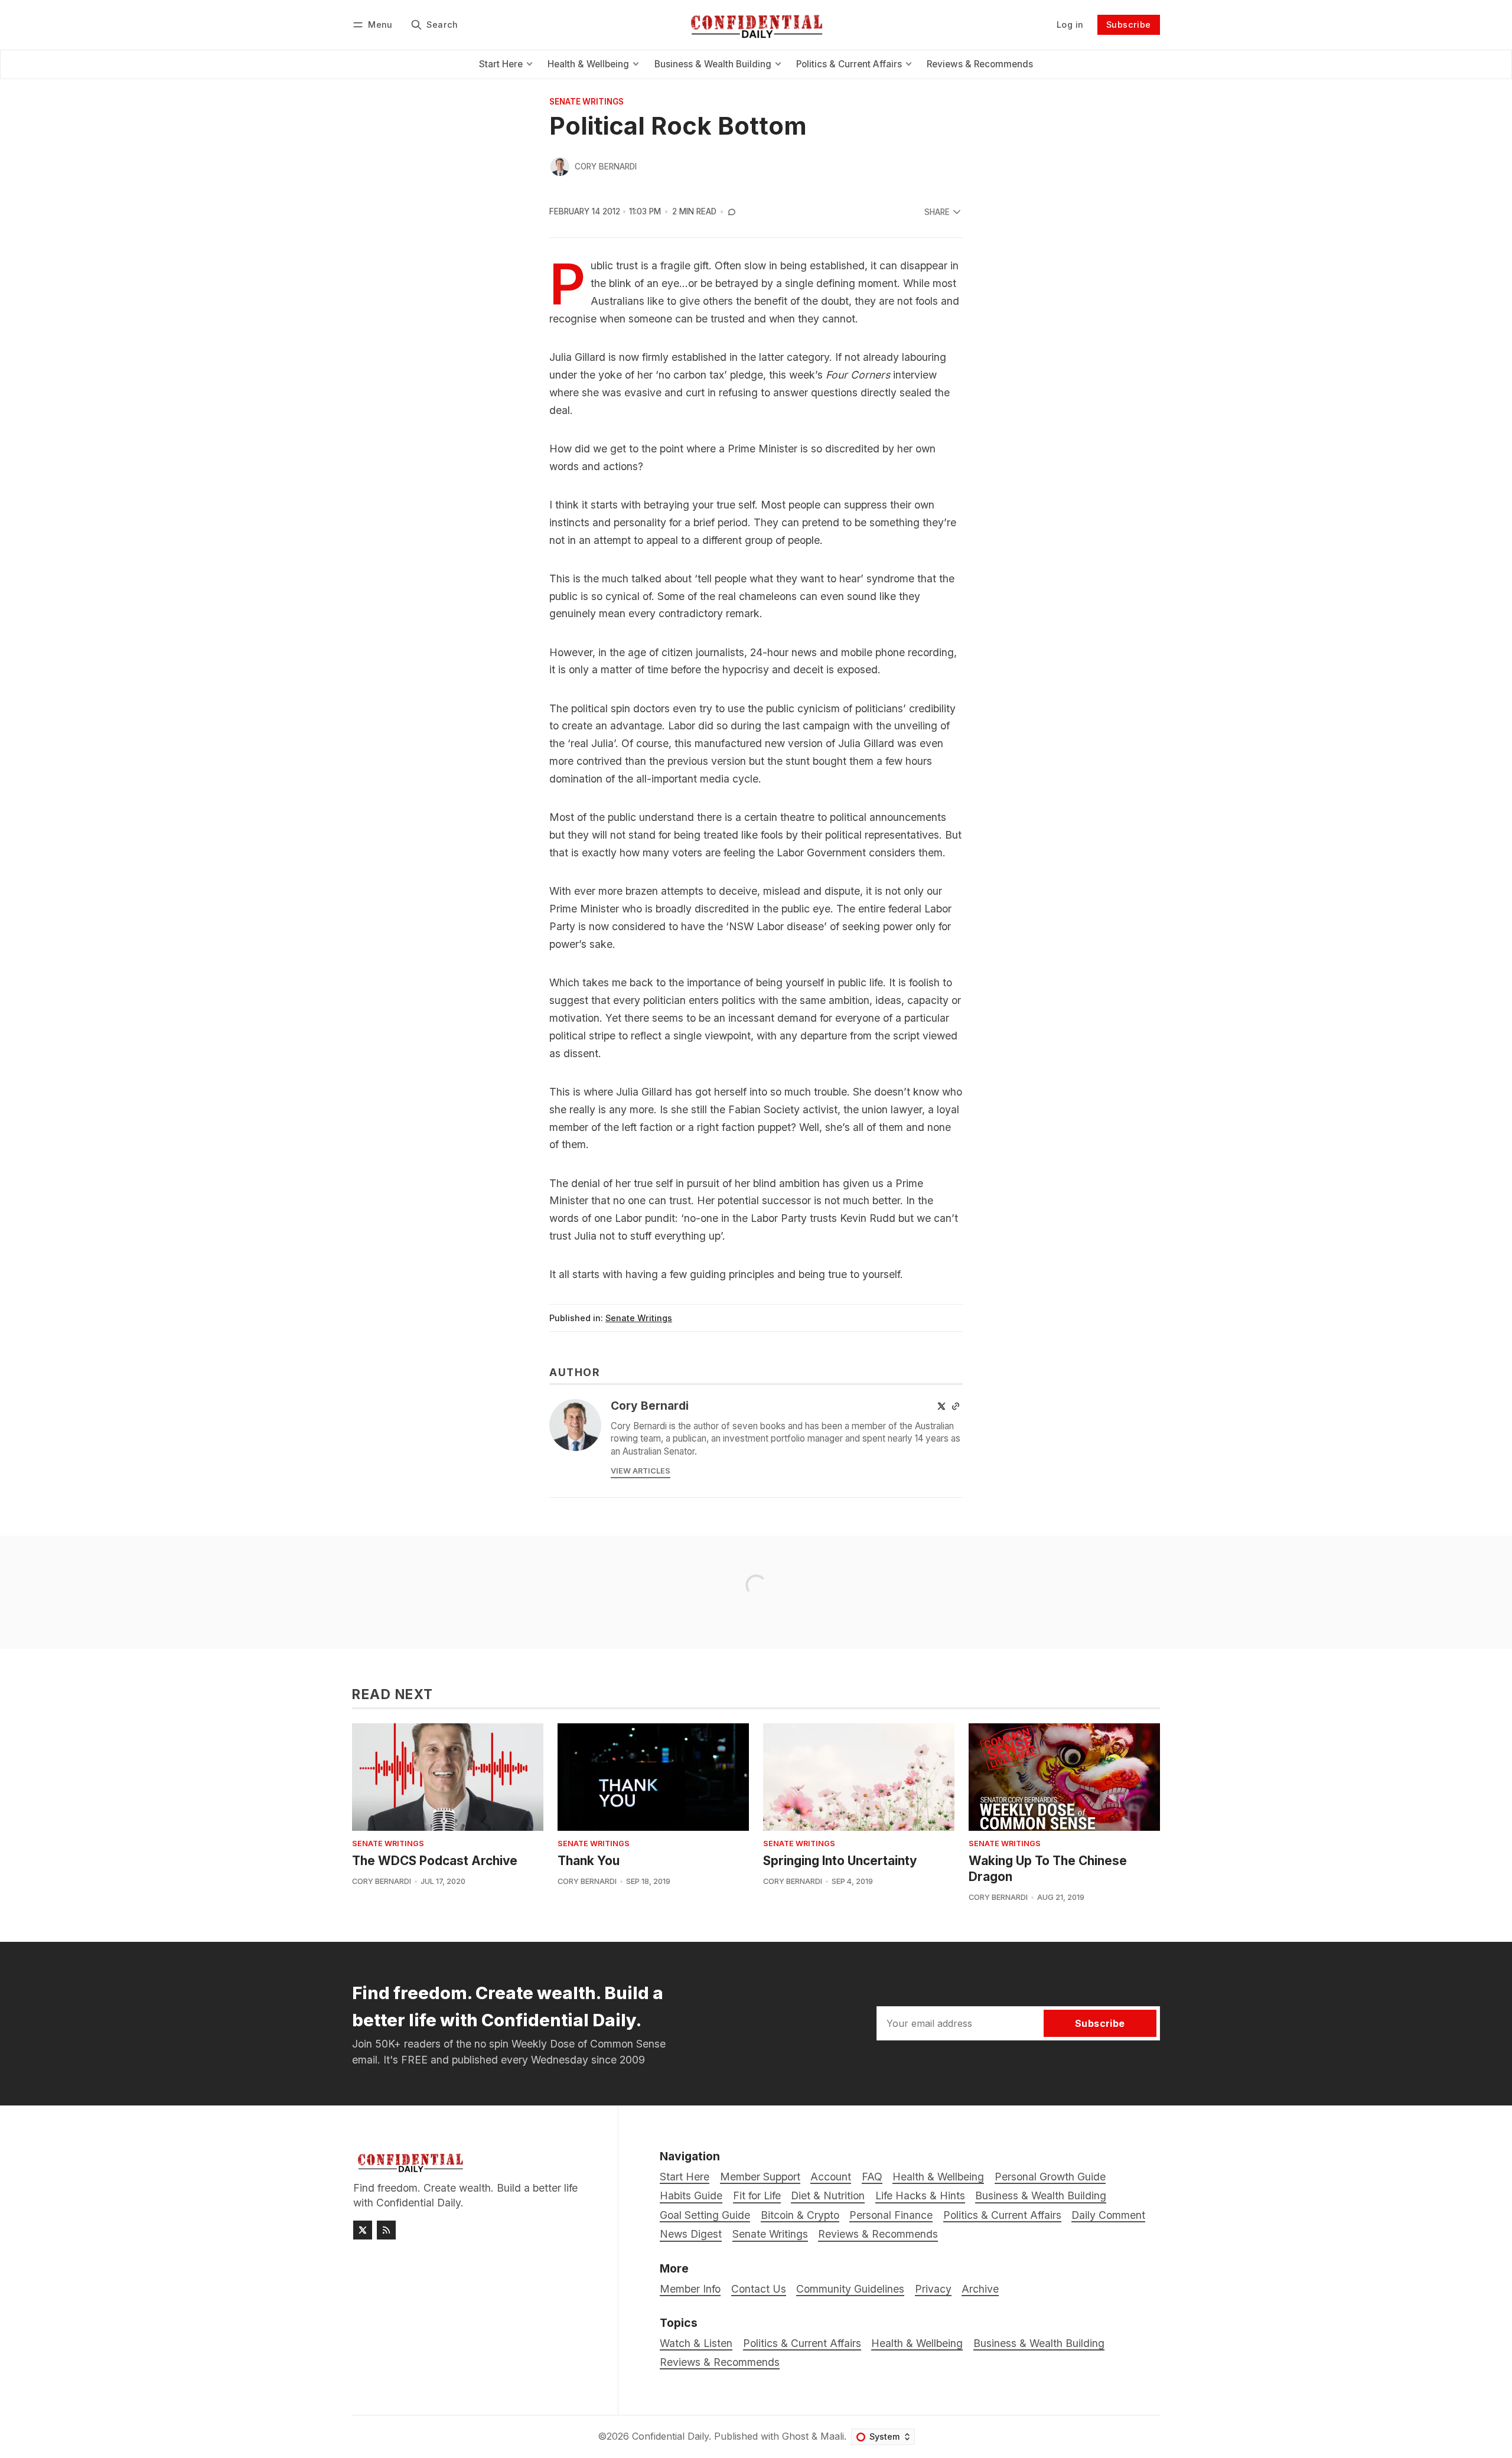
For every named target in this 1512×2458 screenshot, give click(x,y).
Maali (832, 2436)
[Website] (956, 1406)
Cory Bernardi (606, 167)
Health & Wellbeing (917, 2343)
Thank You (589, 1861)
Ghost (795, 2436)
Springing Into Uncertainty (840, 1861)
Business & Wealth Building (1039, 2343)
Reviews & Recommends (720, 2362)
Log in (1070, 25)
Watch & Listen (696, 2343)
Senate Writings (586, 102)
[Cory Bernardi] (560, 167)
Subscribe (1129, 25)
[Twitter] (941, 1406)
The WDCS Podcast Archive (435, 1861)
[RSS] (386, 2230)
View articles (641, 1471)
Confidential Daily (670, 2436)
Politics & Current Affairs (802, 2343)
